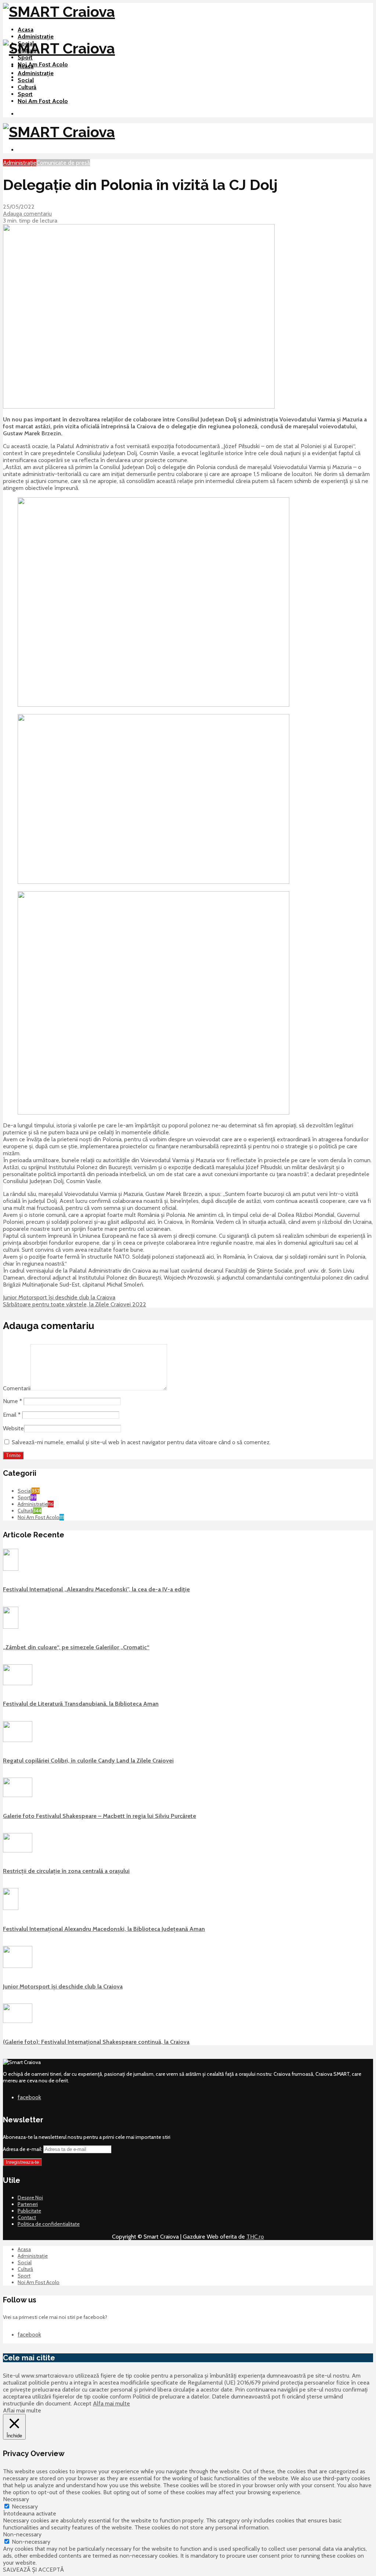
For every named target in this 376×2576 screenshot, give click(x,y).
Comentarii (17, 1388)
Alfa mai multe (111, 2403)
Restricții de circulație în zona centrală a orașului (66, 1871)
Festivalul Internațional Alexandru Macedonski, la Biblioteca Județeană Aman (104, 1929)
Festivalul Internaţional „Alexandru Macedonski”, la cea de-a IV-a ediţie (96, 1589)
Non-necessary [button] (22, 2534)
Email (12, 1415)
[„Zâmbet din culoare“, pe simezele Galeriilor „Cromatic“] (11, 1627)
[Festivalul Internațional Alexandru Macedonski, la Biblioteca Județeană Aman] (11, 1908)
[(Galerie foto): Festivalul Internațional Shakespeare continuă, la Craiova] (18, 2021)
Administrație (36, 36)
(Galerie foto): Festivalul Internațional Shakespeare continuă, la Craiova (96, 2042)
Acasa (26, 30)
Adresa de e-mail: (23, 2149)
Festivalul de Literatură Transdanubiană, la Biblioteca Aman (81, 1704)
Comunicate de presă (63, 163)
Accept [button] (82, 2403)
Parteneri (28, 2204)
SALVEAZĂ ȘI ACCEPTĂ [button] (33, 2570)
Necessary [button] (16, 2499)
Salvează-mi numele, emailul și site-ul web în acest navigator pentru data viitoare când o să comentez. (141, 1442)
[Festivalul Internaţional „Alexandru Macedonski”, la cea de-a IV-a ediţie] (11, 1569)
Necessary (25, 2507)
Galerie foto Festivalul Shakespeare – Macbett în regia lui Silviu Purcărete (100, 1816)
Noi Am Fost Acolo (43, 64)
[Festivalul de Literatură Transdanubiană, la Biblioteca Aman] (18, 1683)
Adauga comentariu (27, 214)
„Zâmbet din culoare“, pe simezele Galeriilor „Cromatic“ (76, 1647)
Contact (27, 2217)
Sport (25, 57)
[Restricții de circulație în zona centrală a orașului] (18, 1851)
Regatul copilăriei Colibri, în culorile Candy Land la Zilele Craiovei (88, 1761)
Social (26, 80)
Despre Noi (30, 2198)
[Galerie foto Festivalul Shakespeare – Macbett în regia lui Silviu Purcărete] (18, 1795)
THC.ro (255, 2237)
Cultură (27, 87)
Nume (12, 1401)
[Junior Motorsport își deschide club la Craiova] (18, 1966)
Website (13, 1428)
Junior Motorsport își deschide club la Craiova (63, 1986)
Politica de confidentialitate (49, 2224)
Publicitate (29, 2211)
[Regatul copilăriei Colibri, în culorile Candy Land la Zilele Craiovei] (18, 1740)
